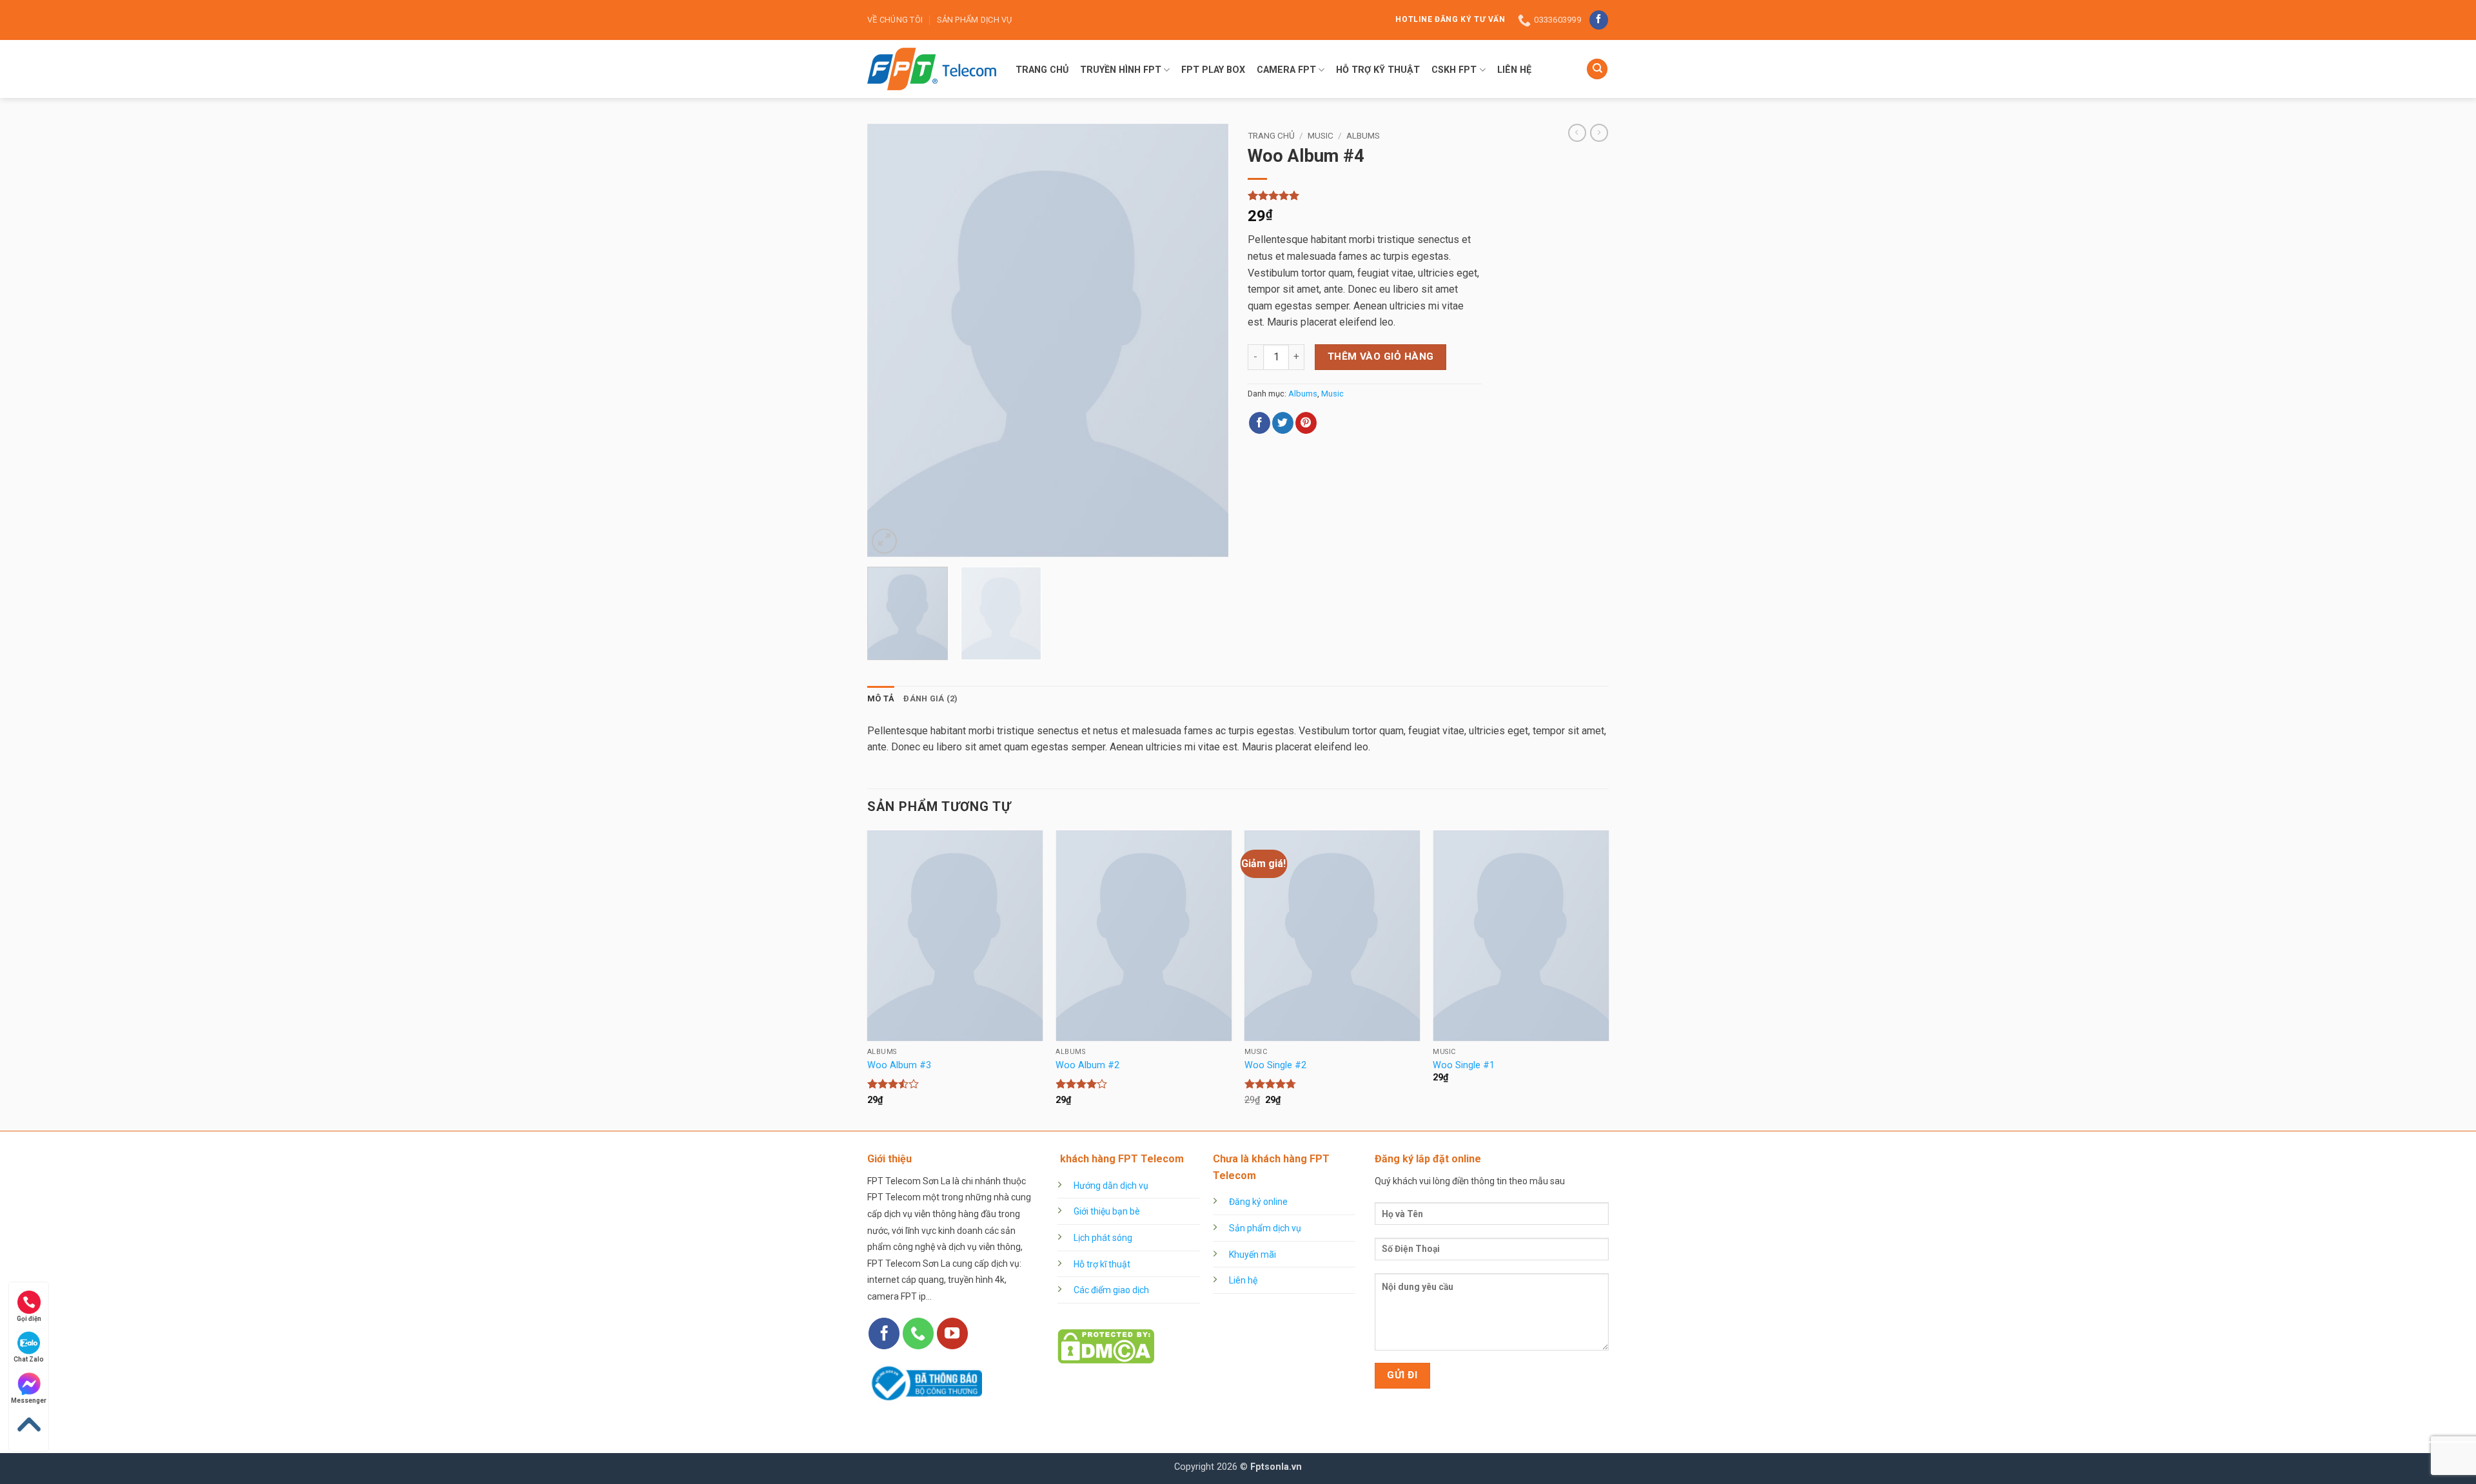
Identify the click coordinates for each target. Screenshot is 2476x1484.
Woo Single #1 (1464, 1065)
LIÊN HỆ (1514, 70)
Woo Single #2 (1275, 1065)
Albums (1363, 135)
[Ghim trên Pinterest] (1306, 423)
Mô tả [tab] (881, 698)
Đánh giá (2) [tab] (930, 698)
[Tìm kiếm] (1597, 69)
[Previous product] (1599, 133)
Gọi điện (29, 1319)
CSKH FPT (1454, 70)
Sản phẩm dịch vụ (974, 20)
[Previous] (890, 340)
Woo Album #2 (1087, 1065)
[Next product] (1577, 133)
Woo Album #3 (899, 1065)
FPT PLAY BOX (1213, 70)
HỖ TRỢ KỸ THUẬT (1378, 70)
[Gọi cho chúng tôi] (918, 1333)
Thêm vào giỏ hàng (1381, 356)
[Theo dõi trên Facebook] (1599, 20)
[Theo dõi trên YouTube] (952, 1333)
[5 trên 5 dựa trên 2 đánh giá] (1365, 195)
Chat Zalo (29, 1359)
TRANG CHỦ (1042, 70)
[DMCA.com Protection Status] (1106, 1346)
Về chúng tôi (895, 20)
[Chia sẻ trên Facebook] (1260, 423)
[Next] (1205, 340)
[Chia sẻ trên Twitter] (1283, 423)
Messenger (29, 1401)
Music (1321, 135)
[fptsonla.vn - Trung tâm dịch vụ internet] (932, 69)
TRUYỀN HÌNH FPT (1121, 70)
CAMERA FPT (1286, 70)
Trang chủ (1271, 135)
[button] (884, 541)
